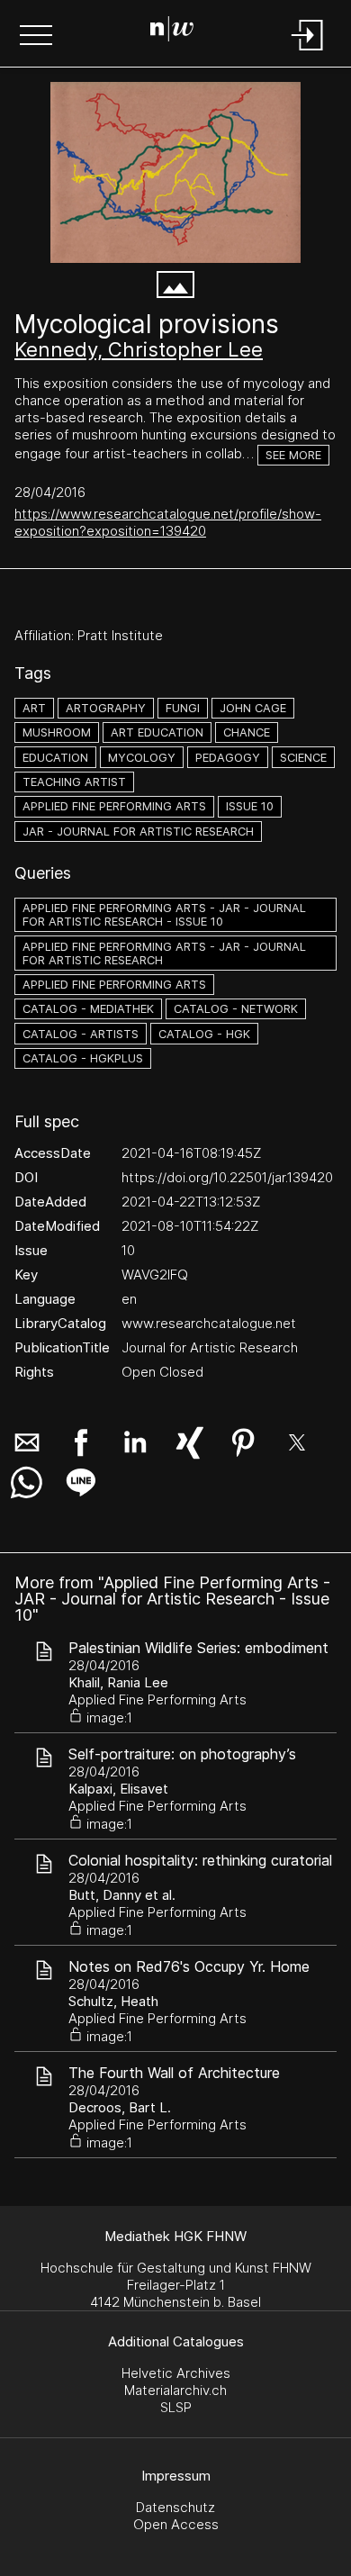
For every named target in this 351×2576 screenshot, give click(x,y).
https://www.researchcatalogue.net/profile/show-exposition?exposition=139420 (168, 522)
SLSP (176, 2407)
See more (293, 455)
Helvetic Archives (176, 2373)
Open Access (176, 2524)
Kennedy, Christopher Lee (139, 349)
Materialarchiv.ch (175, 2390)
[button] (36, 37)
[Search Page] (172, 32)
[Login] (308, 52)
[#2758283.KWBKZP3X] (175, 172)
